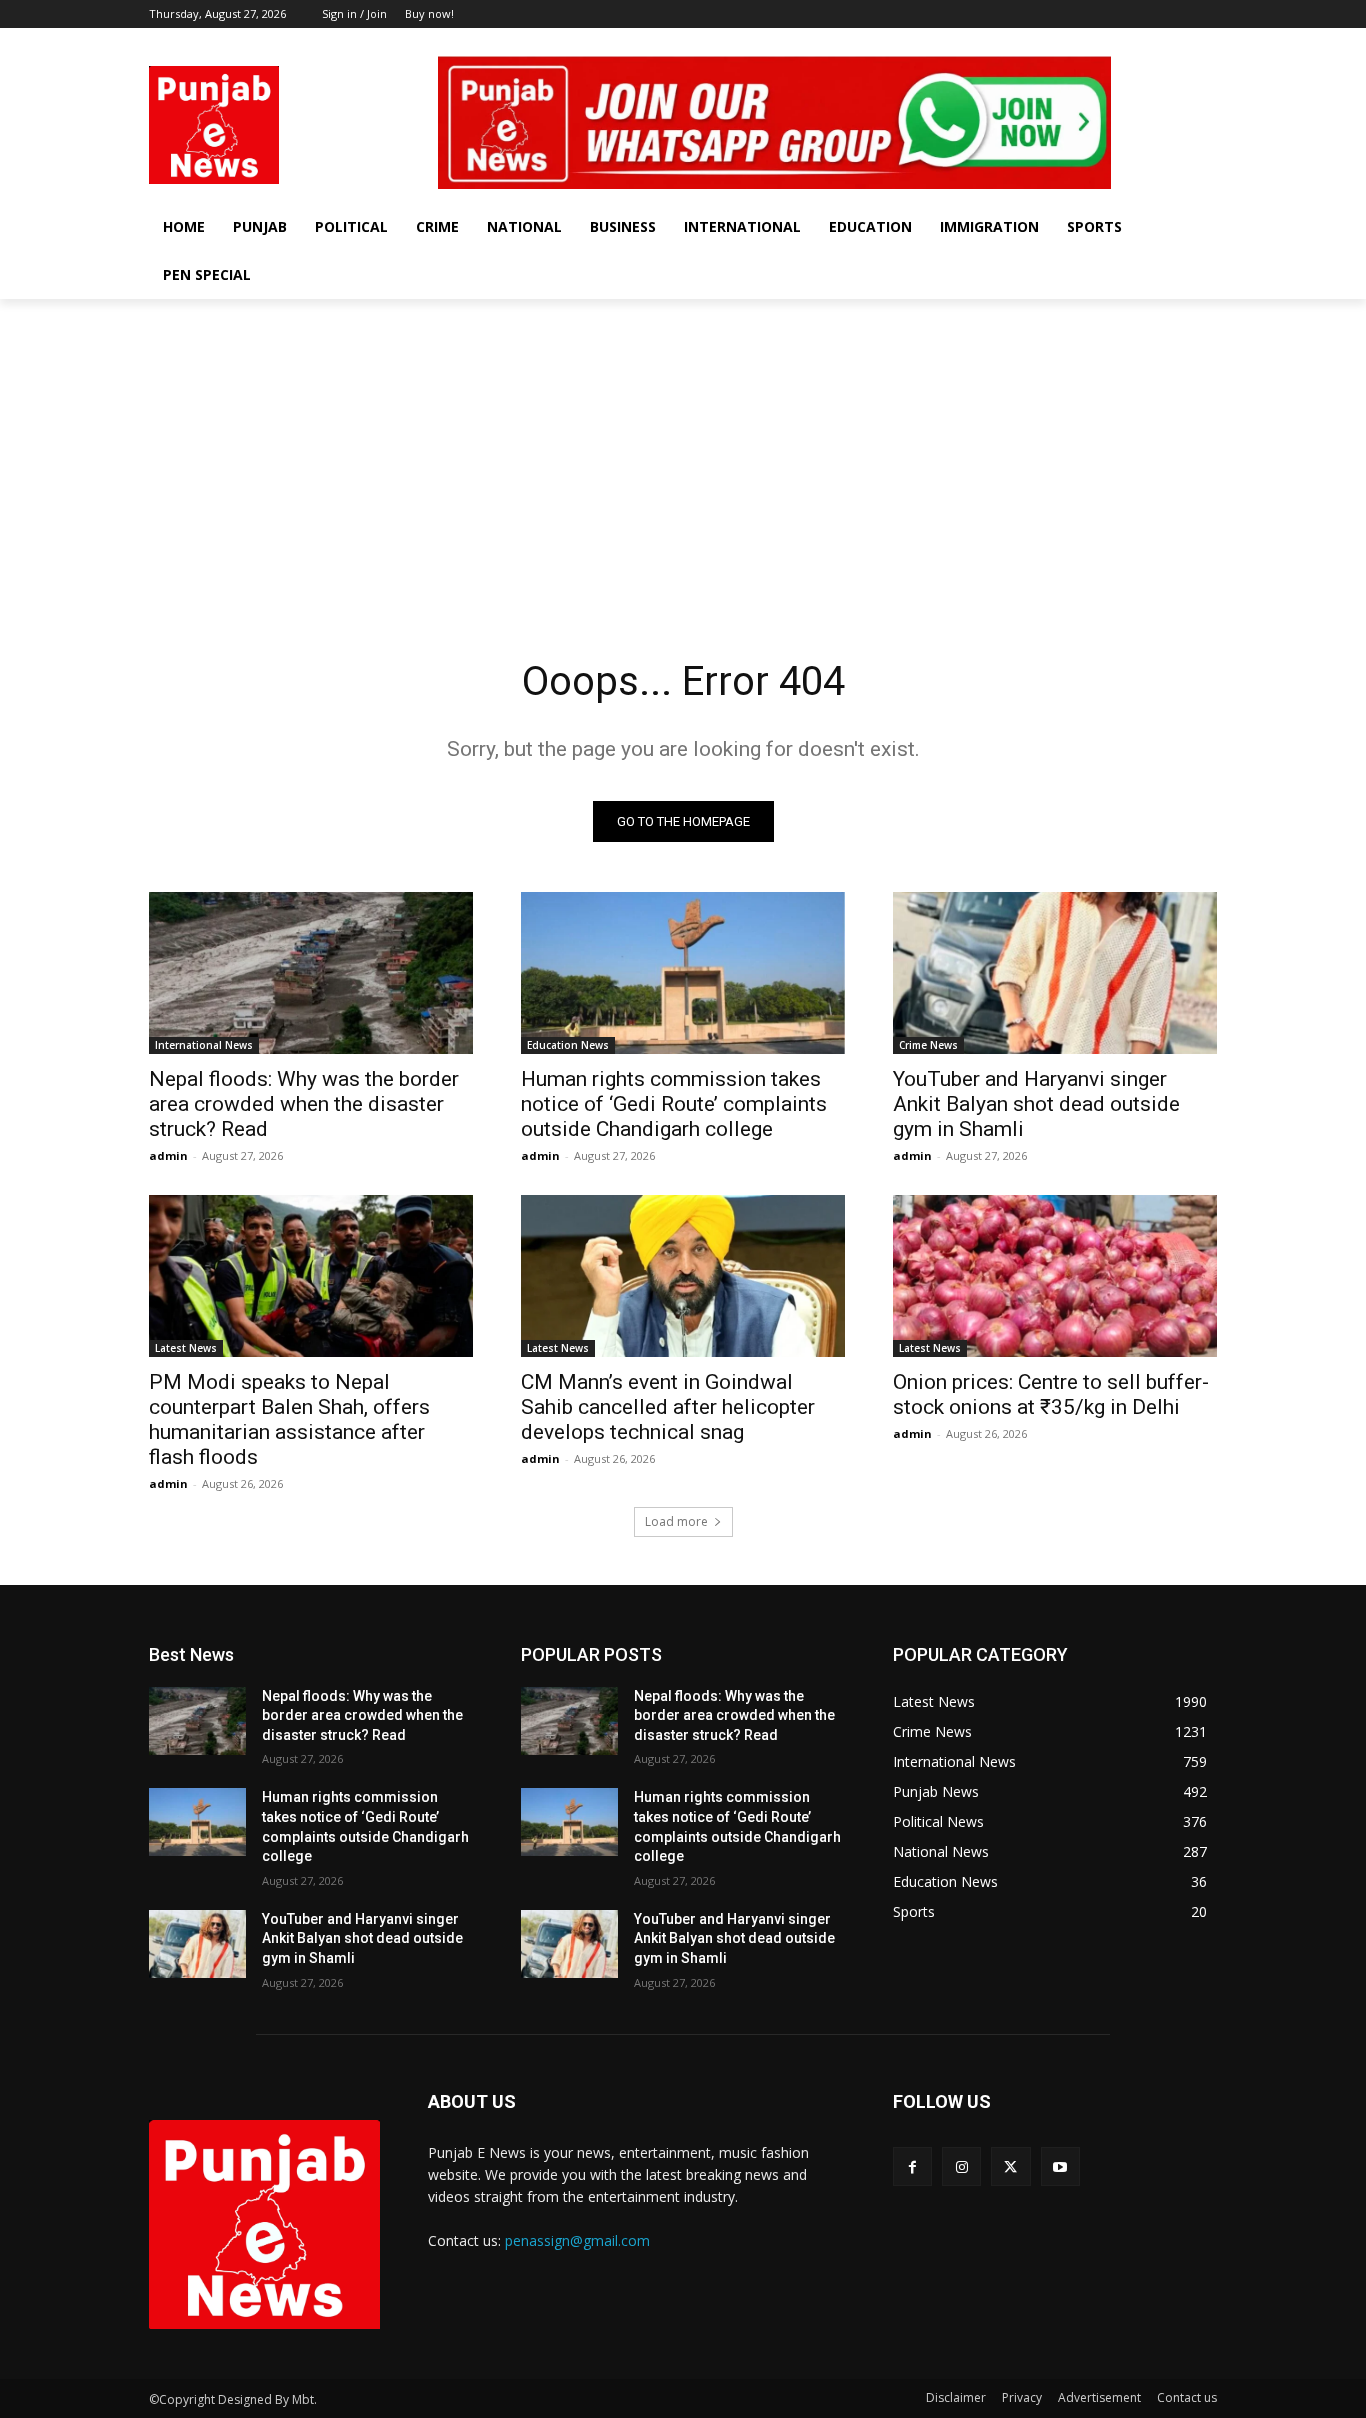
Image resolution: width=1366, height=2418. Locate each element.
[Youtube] (1205, 42)
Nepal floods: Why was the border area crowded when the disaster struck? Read (304, 1104)
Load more (676, 1521)
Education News (568, 1045)
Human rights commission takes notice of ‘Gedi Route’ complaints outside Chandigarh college (674, 1104)
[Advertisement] (683, 449)
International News (204, 1045)
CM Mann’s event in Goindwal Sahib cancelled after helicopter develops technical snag (668, 1407)
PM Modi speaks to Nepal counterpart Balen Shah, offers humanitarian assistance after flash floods (289, 1419)
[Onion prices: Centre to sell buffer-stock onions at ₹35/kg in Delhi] (1055, 1276)
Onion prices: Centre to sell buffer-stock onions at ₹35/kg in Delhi (1051, 1394)
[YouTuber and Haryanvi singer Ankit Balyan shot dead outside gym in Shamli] (1055, 973)
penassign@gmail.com (577, 2240)
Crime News (928, 1045)
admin (168, 1155)
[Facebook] (1122, 42)
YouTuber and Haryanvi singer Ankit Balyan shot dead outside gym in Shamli (1036, 1104)
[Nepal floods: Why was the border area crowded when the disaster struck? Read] (311, 973)
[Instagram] (1150, 42)
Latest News (186, 1348)
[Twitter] (1177, 42)
